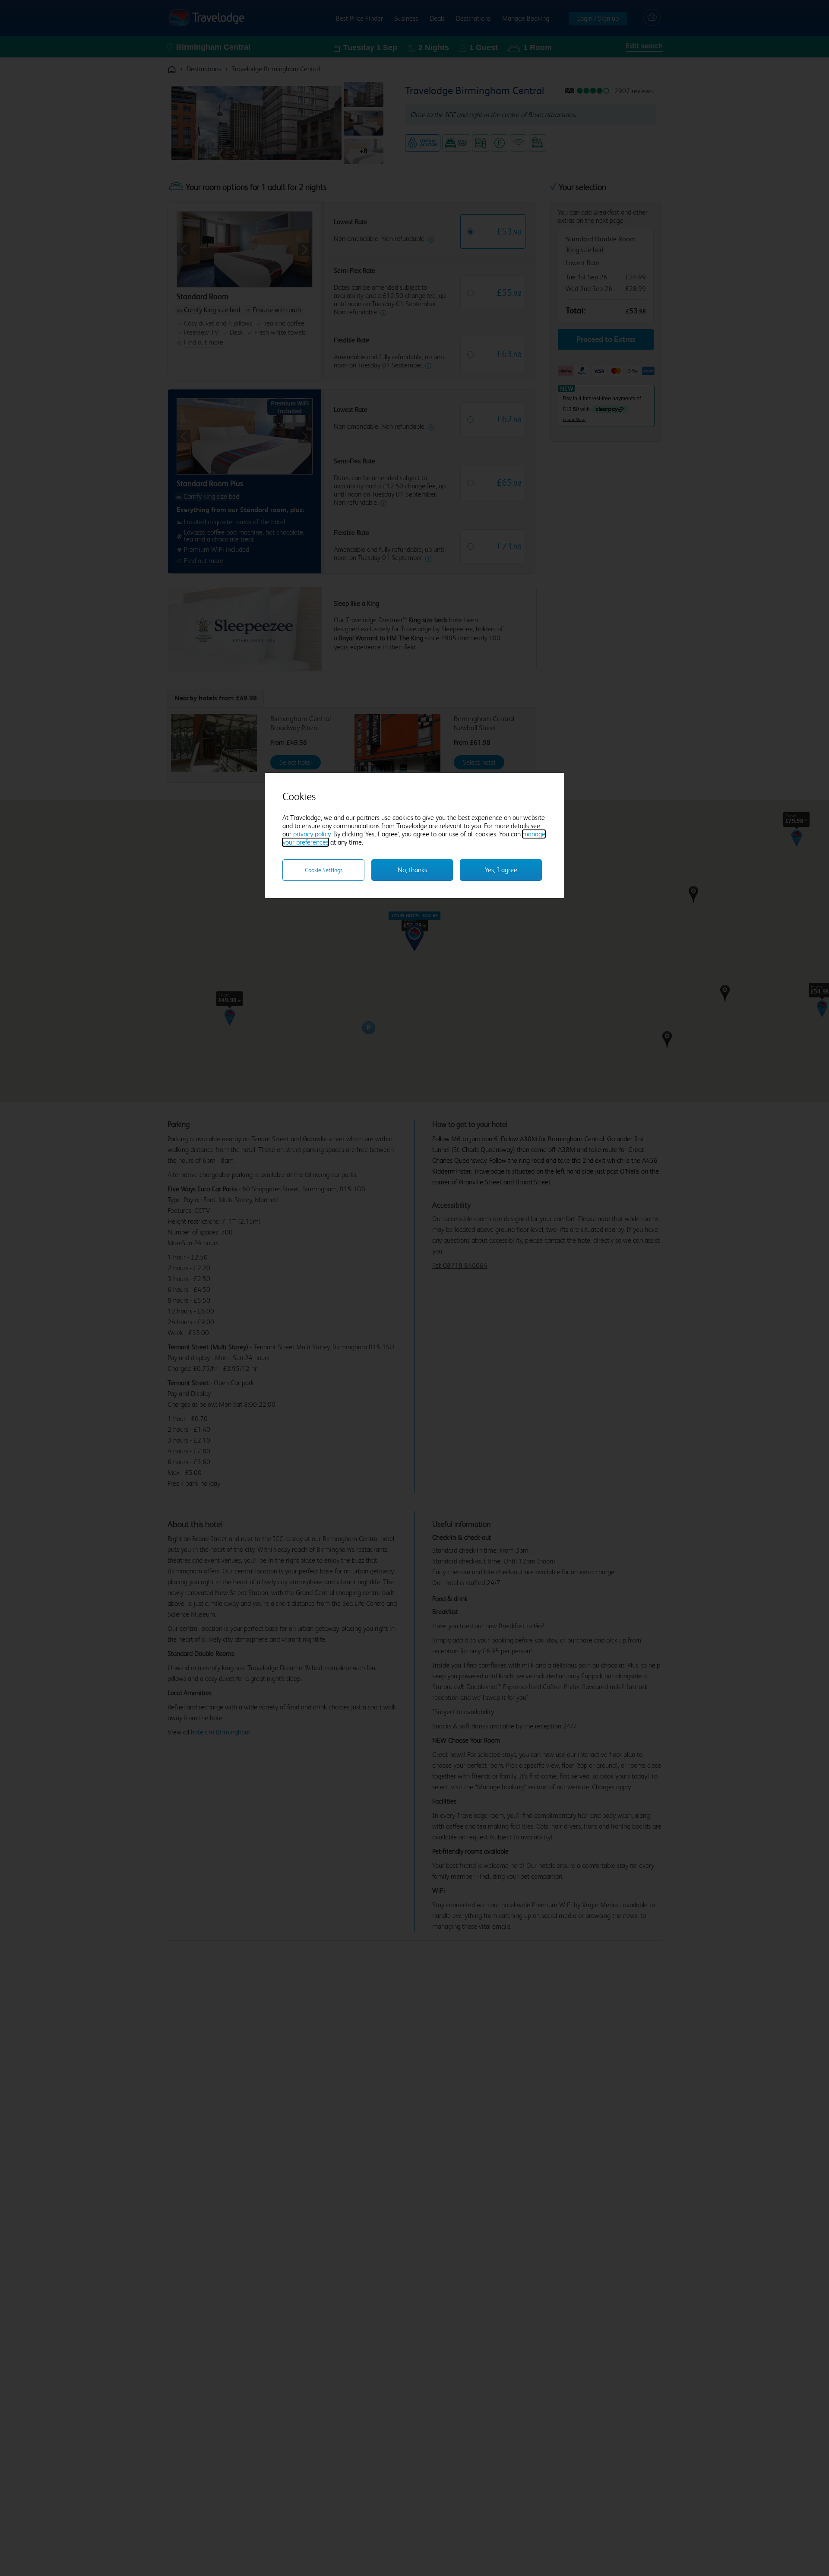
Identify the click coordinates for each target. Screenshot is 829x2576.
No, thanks (412, 870)
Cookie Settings (324, 870)
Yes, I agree (501, 870)
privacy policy (312, 834)
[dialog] (414, 835)
